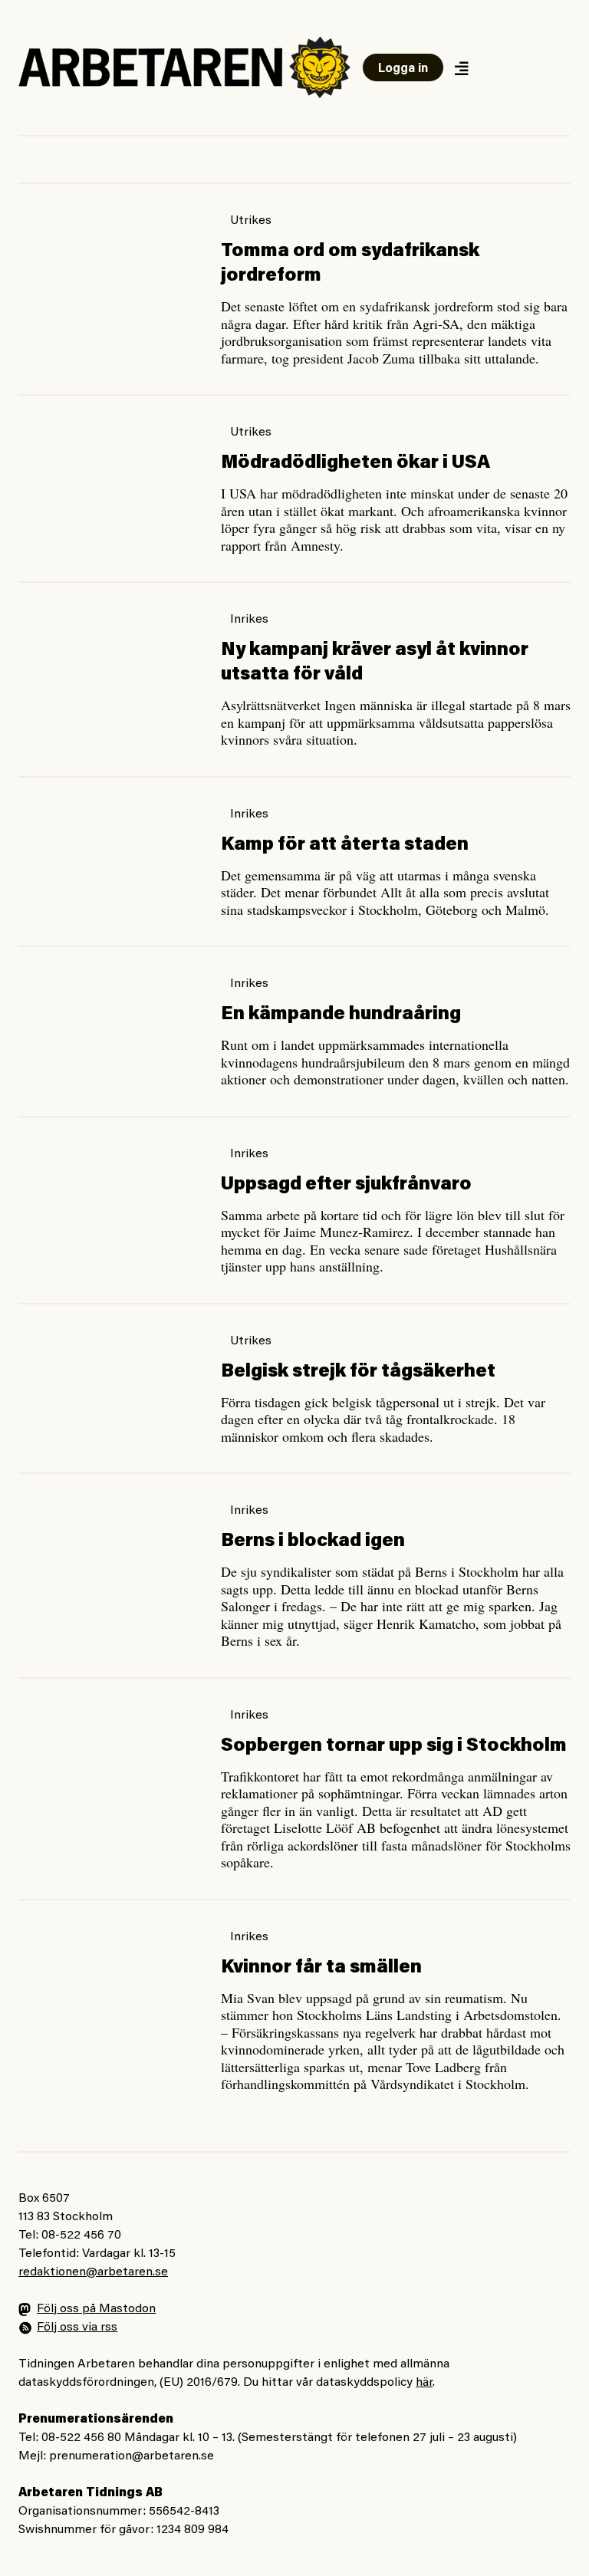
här (424, 2383)
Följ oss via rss (77, 2328)
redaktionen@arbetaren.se (93, 2272)
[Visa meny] (461, 68)
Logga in (403, 69)
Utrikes (251, 221)
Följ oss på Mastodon (96, 2309)
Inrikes (249, 620)
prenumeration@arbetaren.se (132, 2456)
